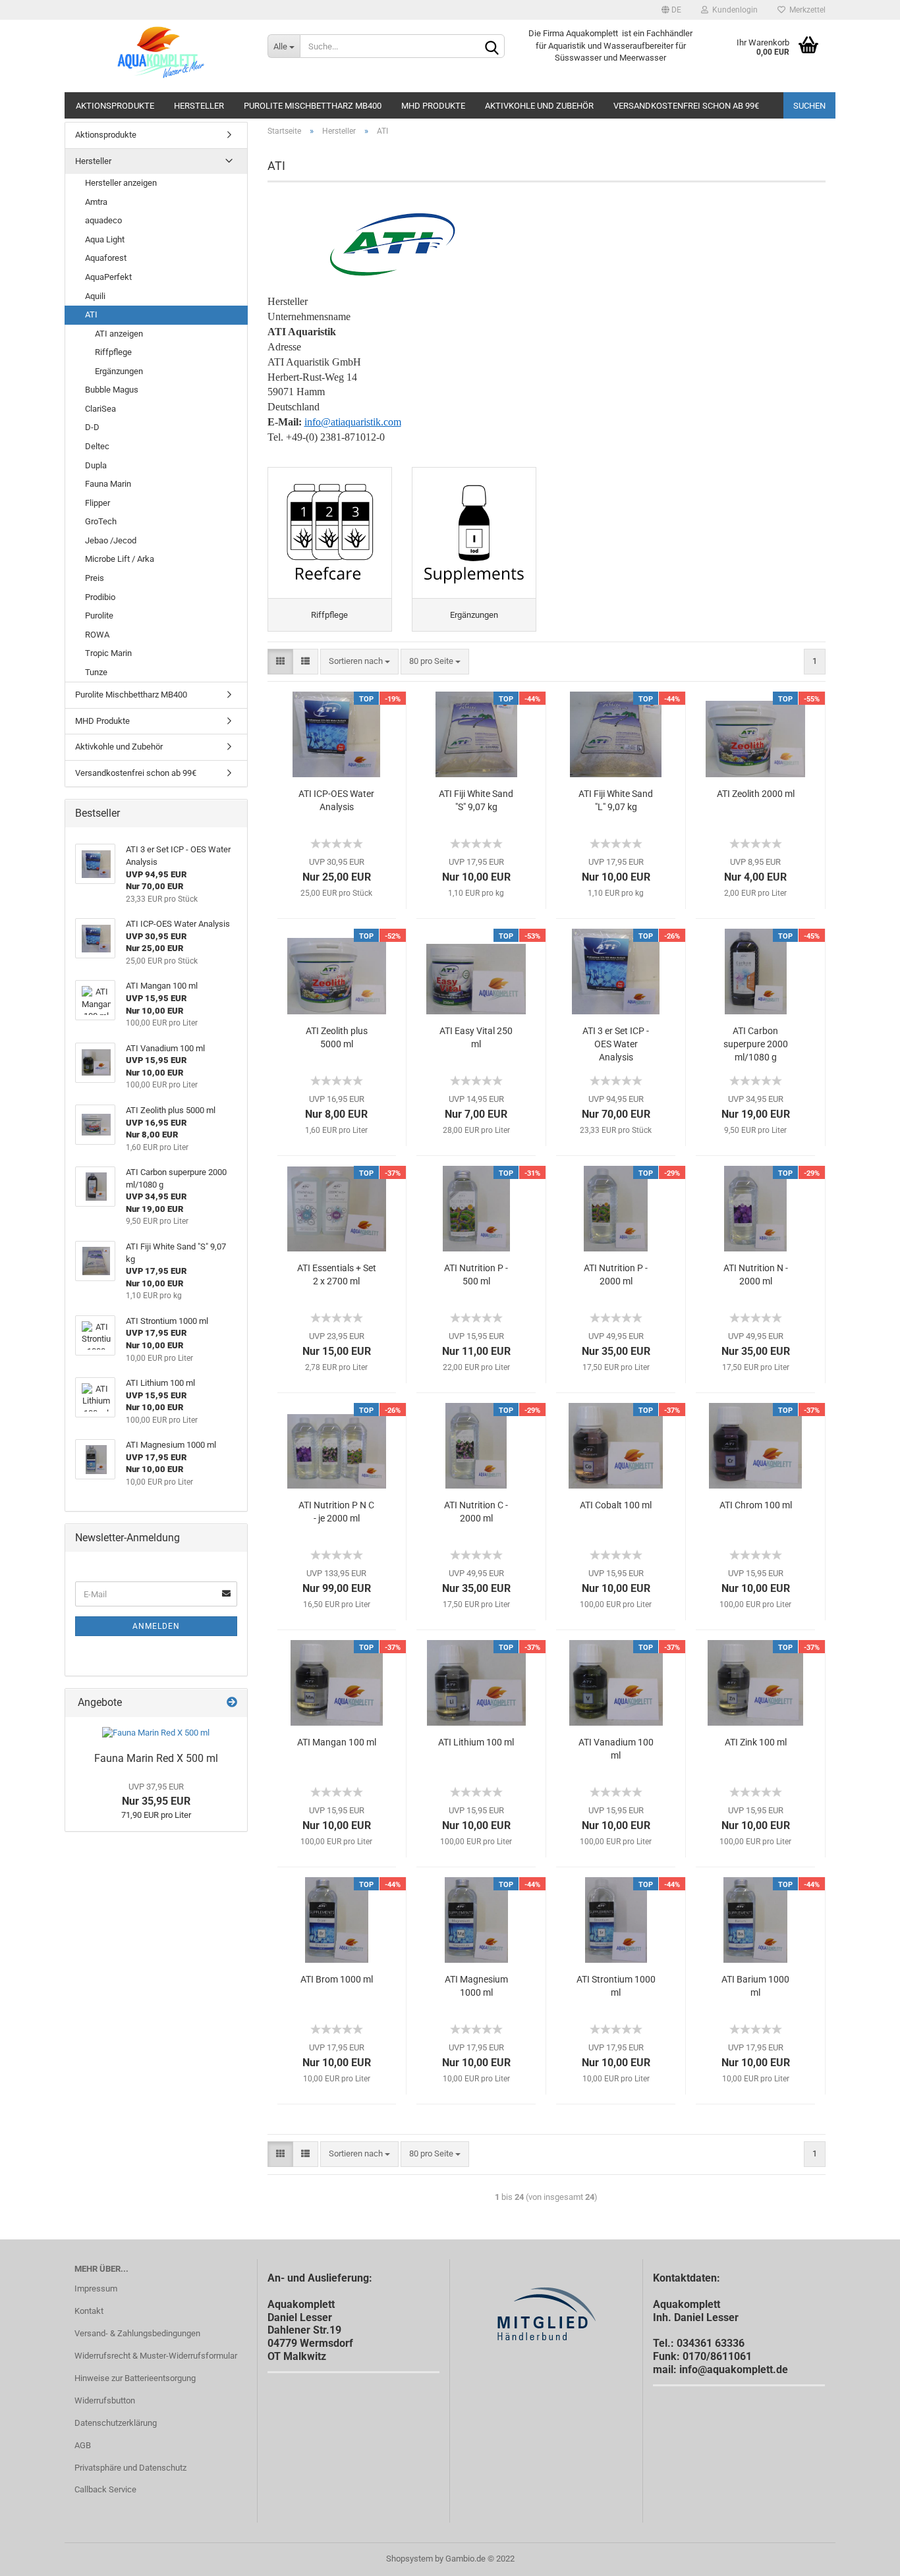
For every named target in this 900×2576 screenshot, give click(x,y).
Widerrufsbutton (105, 2400)
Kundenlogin (733, 10)
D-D (92, 427)
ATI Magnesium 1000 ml (476, 1986)
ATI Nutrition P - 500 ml (476, 1274)
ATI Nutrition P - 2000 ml (616, 1274)
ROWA (97, 635)
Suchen (809, 106)
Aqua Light (105, 239)
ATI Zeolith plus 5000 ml (337, 1037)
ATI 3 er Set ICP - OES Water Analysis (616, 1044)
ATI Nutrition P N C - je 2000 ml (336, 1512)
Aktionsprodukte (115, 106)
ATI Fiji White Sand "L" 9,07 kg (616, 800)
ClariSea (100, 409)
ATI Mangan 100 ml (337, 1742)
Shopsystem (409, 2559)
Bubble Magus (112, 390)
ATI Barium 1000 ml (755, 1986)
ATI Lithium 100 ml (476, 1742)
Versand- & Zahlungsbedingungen (137, 2333)
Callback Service (105, 2489)
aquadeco (103, 220)
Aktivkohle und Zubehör (539, 106)
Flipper (98, 503)
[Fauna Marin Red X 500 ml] (156, 1733)
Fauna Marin (108, 484)
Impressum (96, 2288)
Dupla (96, 465)
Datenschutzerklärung (116, 2423)
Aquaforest (106, 258)
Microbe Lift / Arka (120, 559)
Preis (95, 578)
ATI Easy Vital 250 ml (476, 1037)
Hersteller (199, 106)
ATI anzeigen (119, 334)
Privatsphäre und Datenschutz (130, 2468)
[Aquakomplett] (161, 56)
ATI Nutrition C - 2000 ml (476, 1512)
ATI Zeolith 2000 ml (756, 794)
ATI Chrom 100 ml (756, 1505)
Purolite (99, 616)
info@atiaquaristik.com (353, 422)
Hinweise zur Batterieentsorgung (135, 2378)
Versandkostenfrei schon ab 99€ (686, 106)
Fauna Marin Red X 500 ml (156, 1758)
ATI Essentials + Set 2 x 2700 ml (337, 1274)
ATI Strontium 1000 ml (616, 1986)
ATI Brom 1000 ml (337, 1979)
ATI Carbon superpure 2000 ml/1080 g (756, 1044)
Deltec (97, 446)
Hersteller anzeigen (121, 183)
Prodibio (100, 597)
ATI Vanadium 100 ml (616, 1749)
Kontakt (89, 2311)
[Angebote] (232, 1703)
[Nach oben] (864, 2556)
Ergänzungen (119, 371)
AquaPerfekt (108, 277)
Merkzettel (805, 10)
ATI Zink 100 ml (756, 1742)
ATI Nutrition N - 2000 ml (756, 1274)
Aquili (95, 296)
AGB (83, 2445)
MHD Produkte (433, 106)
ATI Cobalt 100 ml (616, 1505)
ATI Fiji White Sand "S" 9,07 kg (476, 800)
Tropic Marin (108, 653)
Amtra (96, 202)
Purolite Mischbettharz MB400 (313, 106)
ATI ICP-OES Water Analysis (336, 800)
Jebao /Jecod (111, 540)
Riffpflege (113, 352)
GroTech (101, 521)
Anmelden (156, 1626)
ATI (91, 315)
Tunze (96, 672)
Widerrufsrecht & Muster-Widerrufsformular (156, 2356)
